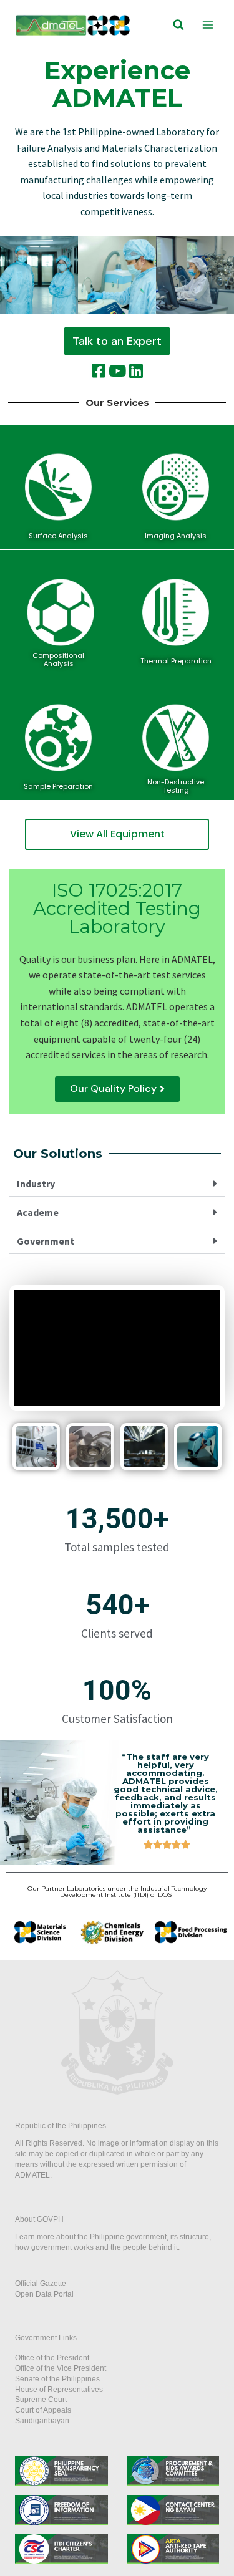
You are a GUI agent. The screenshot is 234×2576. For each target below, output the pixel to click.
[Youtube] (117, 371)
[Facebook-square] (99, 371)
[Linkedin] (136, 371)
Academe (38, 1212)
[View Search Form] (178, 25)
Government (46, 1241)
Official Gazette (41, 2284)
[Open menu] (207, 25)
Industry (36, 1184)
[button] (117, 341)
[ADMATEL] (73, 25)
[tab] (117, 1184)
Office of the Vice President (61, 2368)
